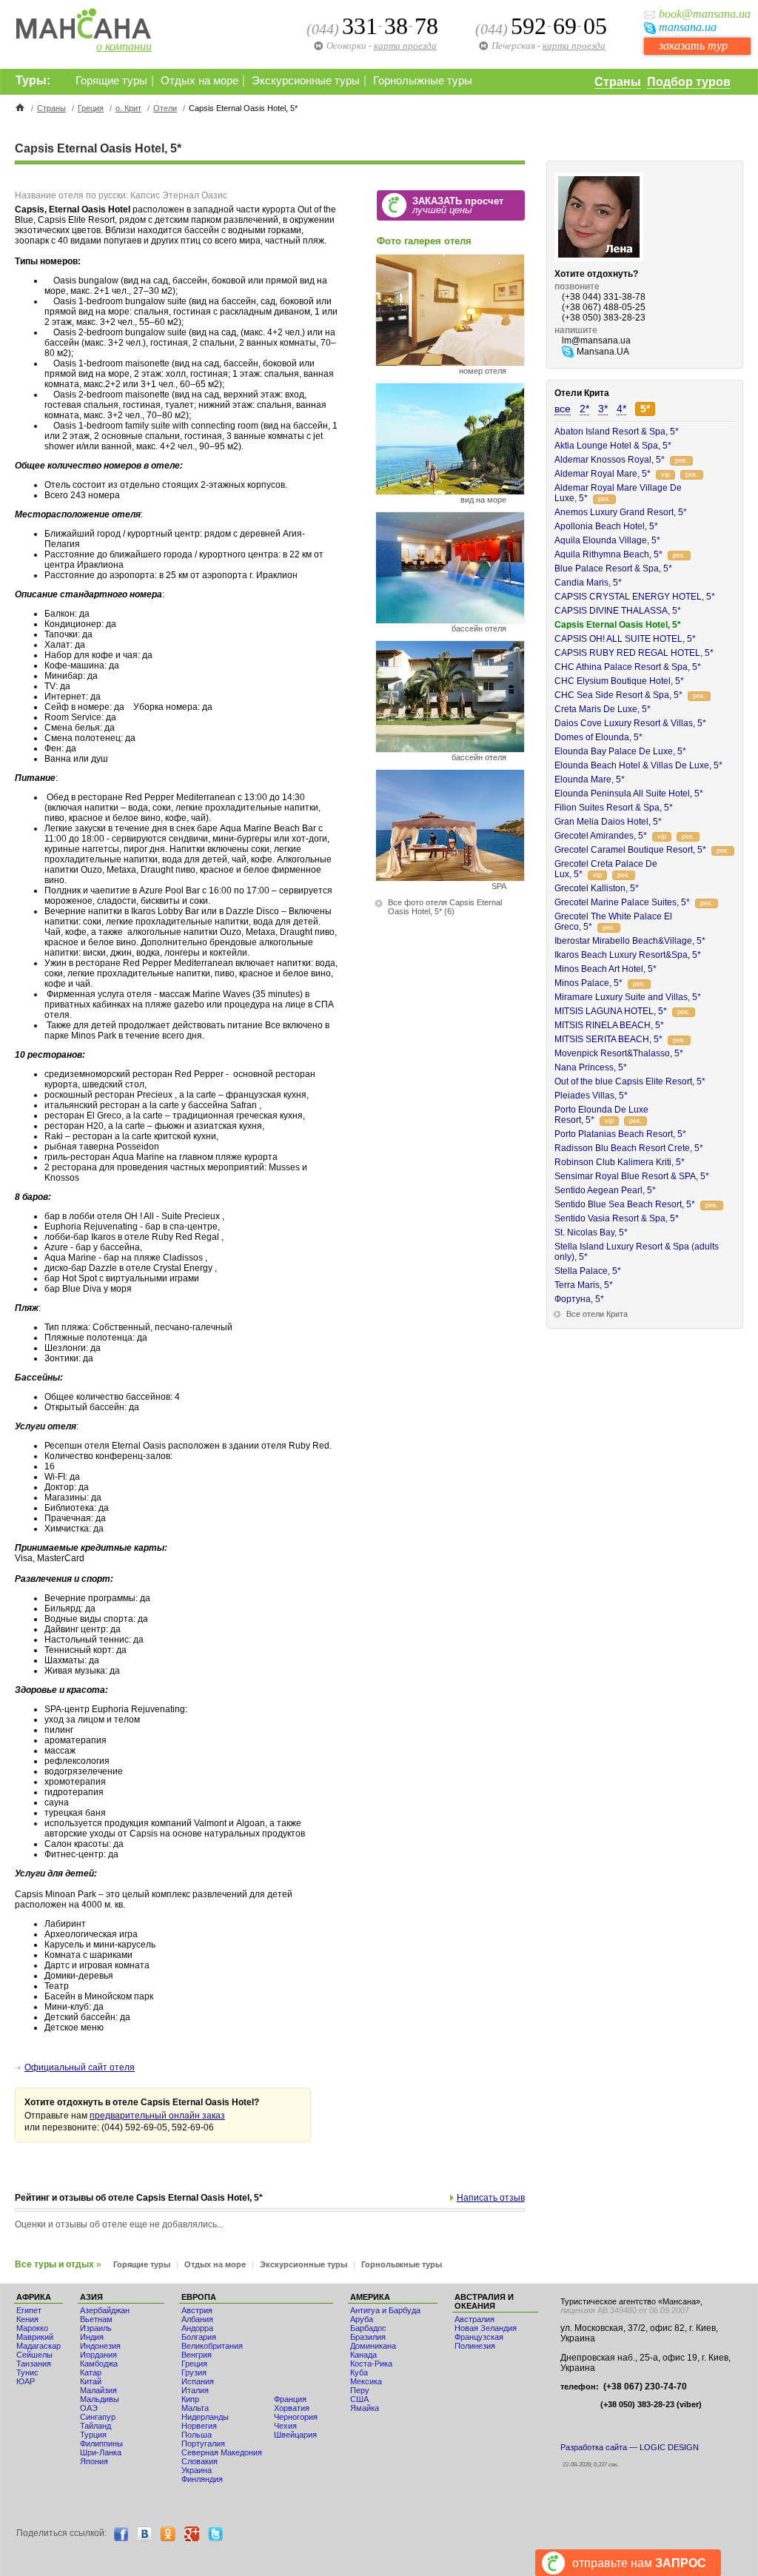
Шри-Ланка (101, 2452)
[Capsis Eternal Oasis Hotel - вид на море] (450, 491)
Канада (363, 2355)
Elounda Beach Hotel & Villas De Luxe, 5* (638, 765)
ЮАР (26, 2381)
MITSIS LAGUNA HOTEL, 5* (611, 1011)
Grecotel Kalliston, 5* (597, 888)
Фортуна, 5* (579, 1299)
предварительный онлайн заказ (157, 2116)
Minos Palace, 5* (588, 983)
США (359, 2399)
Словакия (199, 2461)
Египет (29, 2310)
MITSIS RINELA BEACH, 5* (609, 1025)
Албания (197, 2319)
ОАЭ (89, 2408)
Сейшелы (34, 2355)
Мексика (366, 2381)
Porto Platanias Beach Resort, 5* (620, 1134)
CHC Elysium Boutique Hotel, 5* (619, 681)
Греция (91, 108)
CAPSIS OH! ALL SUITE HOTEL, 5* (625, 639)
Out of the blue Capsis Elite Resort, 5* (630, 1081)
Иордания (98, 2355)
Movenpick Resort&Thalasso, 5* (619, 1053)
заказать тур (693, 46)
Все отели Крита (597, 1314)
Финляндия (202, 2479)
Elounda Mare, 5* (590, 779)
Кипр (190, 2399)
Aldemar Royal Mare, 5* (603, 474)
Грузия (194, 2372)
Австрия (197, 2310)
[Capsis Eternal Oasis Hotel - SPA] (450, 878)
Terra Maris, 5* (584, 1285)
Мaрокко (32, 2328)
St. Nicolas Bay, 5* (591, 1232)
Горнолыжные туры (423, 81)
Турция (93, 2435)
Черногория (296, 2417)
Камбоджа (99, 2364)
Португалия (203, 2443)
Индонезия (100, 2346)
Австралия (474, 2319)
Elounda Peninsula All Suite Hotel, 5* (629, 794)
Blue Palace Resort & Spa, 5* (613, 568)
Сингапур (98, 2417)
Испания (198, 2381)
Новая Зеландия (486, 2328)
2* (584, 409)
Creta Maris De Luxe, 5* (603, 709)
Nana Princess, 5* (591, 1067)
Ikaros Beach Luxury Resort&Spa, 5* (628, 955)
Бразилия (368, 2337)
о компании (124, 46)
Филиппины (101, 2443)
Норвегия (199, 2426)
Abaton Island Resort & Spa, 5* (617, 432)
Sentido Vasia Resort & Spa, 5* (617, 1218)
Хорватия (292, 2408)
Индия (92, 2337)
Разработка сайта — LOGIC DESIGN (630, 2447)
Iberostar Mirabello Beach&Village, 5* (630, 941)
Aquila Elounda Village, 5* (607, 540)
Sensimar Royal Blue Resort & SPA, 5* (632, 1176)
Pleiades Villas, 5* (591, 1096)
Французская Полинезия (479, 2341)
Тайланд (95, 2426)
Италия (195, 2390)
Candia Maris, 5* (588, 583)
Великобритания (212, 2346)
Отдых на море (199, 81)
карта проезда (574, 46)
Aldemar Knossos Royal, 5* (610, 460)
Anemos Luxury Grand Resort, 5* (621, 512)
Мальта (195, 2408)
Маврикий (35, 2337)
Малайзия (98, 2390)
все (563, 409)
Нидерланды (205, 2417)
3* (603, 409)
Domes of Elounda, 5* (598, 737)
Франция (290, 2399)
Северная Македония (222, 2452)
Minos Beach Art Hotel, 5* (606, 969)
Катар (91, 2372)
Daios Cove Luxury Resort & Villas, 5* (630, 723)
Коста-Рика (371, 2364)
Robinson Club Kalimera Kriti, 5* (620, 1162)
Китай (91, 2381)
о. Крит (128, 108)
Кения (27, 2319)
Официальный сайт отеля (80, 2067)
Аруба (362, 2319)
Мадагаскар (38, 2346)
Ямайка (365, 2408)
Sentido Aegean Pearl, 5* (605, 1190)
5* (645, 409)
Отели (165, 108)
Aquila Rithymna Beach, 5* (608, 554)
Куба (359, 2372)
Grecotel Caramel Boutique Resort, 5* (630, 850)
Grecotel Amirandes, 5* (601, 836)
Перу (360, 2390)
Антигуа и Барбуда (385, 2310)
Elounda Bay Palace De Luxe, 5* (620, 751)
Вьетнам (96, 2319)
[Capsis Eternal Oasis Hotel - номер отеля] (450, 362)
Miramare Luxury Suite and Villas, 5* (628, 997)
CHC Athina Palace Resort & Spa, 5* (628, 667)
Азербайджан (105, 2310)
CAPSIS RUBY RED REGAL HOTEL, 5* (634, 653)
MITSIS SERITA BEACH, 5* (608, 1039)
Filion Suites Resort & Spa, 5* (614, 808)
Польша (197, 2435)
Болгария (199, 2337)
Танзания (34, 2364)
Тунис (27, 2372)
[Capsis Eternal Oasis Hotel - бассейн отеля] (450, 620)
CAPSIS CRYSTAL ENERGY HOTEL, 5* (635, 597)
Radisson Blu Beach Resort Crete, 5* (629, 1148)
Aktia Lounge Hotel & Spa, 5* (613, 446)
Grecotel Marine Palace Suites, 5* (622, 902)
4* (621, 409)
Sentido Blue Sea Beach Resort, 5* (625, 1204)
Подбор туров (689, 82)
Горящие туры (111, 81)
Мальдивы (100, 2399)
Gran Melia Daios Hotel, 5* (608, 822)
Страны (618, 82)
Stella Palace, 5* (588, 1271)
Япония (94, 2461)
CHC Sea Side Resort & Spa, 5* (618, 695)
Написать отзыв (491, 2198)
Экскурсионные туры (306, 81)
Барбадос (368, 2328)
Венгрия (197, 2355)
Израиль (96, 2328)
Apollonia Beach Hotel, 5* (606, 526)
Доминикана (373, 2346)
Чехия (285, 2426)
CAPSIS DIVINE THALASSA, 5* (618, 611)
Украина (197, 2470)
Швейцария (295, 2435)
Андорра (197, 2328)
